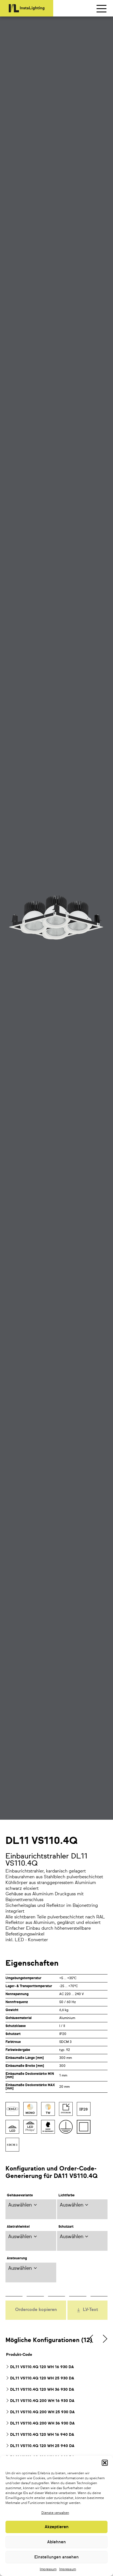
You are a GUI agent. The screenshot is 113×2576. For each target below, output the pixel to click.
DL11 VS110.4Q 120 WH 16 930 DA (42, 2367)
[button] (105, 2463)
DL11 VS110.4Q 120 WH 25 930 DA (42, 2378)
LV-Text (91, 2310)
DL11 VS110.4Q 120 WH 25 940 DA (42, 2446)
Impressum (48, 2569)
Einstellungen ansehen (56, 2557)
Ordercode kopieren (36, 2310)
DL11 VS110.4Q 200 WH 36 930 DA (42, 2423)
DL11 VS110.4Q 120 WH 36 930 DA (42, 2390)
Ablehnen (56, 2542)
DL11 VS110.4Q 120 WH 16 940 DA (42, 2435)
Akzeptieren (57, 2527)
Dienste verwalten (55, 2513)
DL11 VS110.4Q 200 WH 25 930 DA (42, 2412)
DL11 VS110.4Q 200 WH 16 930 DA (42, 2401)
